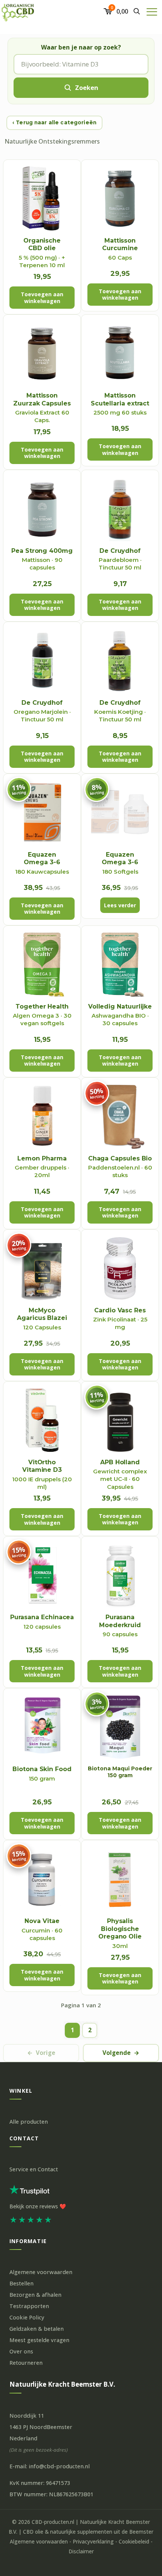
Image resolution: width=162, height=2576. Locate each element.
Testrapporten (29, 2306)
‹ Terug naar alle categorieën (54, 122)
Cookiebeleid (134, 2542)
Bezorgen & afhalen (35, 2295)
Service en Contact (34, 2169)
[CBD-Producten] (18, 11)
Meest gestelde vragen (39, 2340)
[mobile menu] (152, 11)
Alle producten (29, 2122)
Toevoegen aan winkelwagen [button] (42, 298)
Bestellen (21, 2283)
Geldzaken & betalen (37, 2329)
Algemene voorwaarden (41, 2272)
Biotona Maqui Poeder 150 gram (120, 1772)
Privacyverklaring (93, 2542)
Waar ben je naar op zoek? (81, 47)
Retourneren (26, 2363)
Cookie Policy (27, 2317)
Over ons (21, 2351)
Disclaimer (81, 2551)
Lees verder (120, 905)
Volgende (121, 2053)
